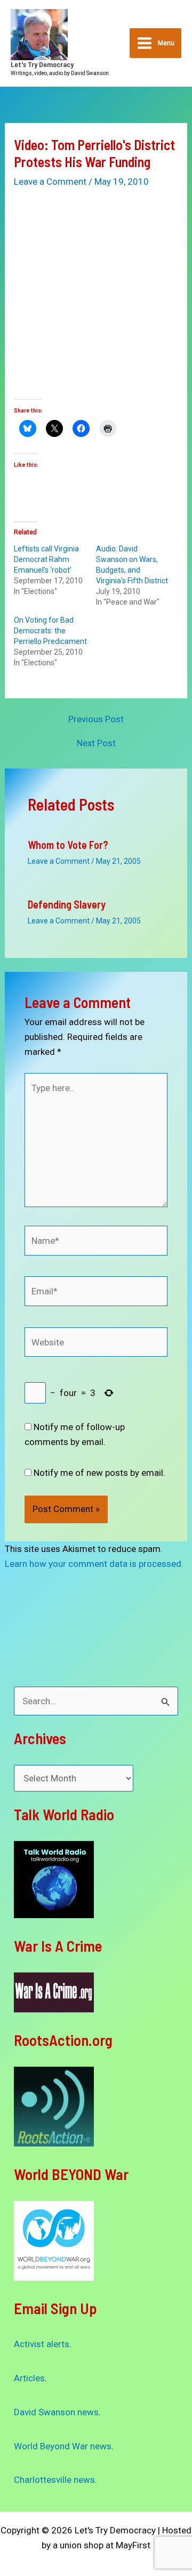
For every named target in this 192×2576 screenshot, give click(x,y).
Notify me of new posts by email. (99, 1473)
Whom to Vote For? (68, 845)
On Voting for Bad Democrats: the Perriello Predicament (50, 631)
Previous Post (96, 719)
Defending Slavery (67, 904)
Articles (29, 2378)
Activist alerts (42, 2344)
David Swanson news (56, 2412)
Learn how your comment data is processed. (94, 1564)
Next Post (96, 743)
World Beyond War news (63, 2446)
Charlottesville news (54, 2480)
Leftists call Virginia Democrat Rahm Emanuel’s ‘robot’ (46, 559)
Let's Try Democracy (42, 64)
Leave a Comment (50, 181)
